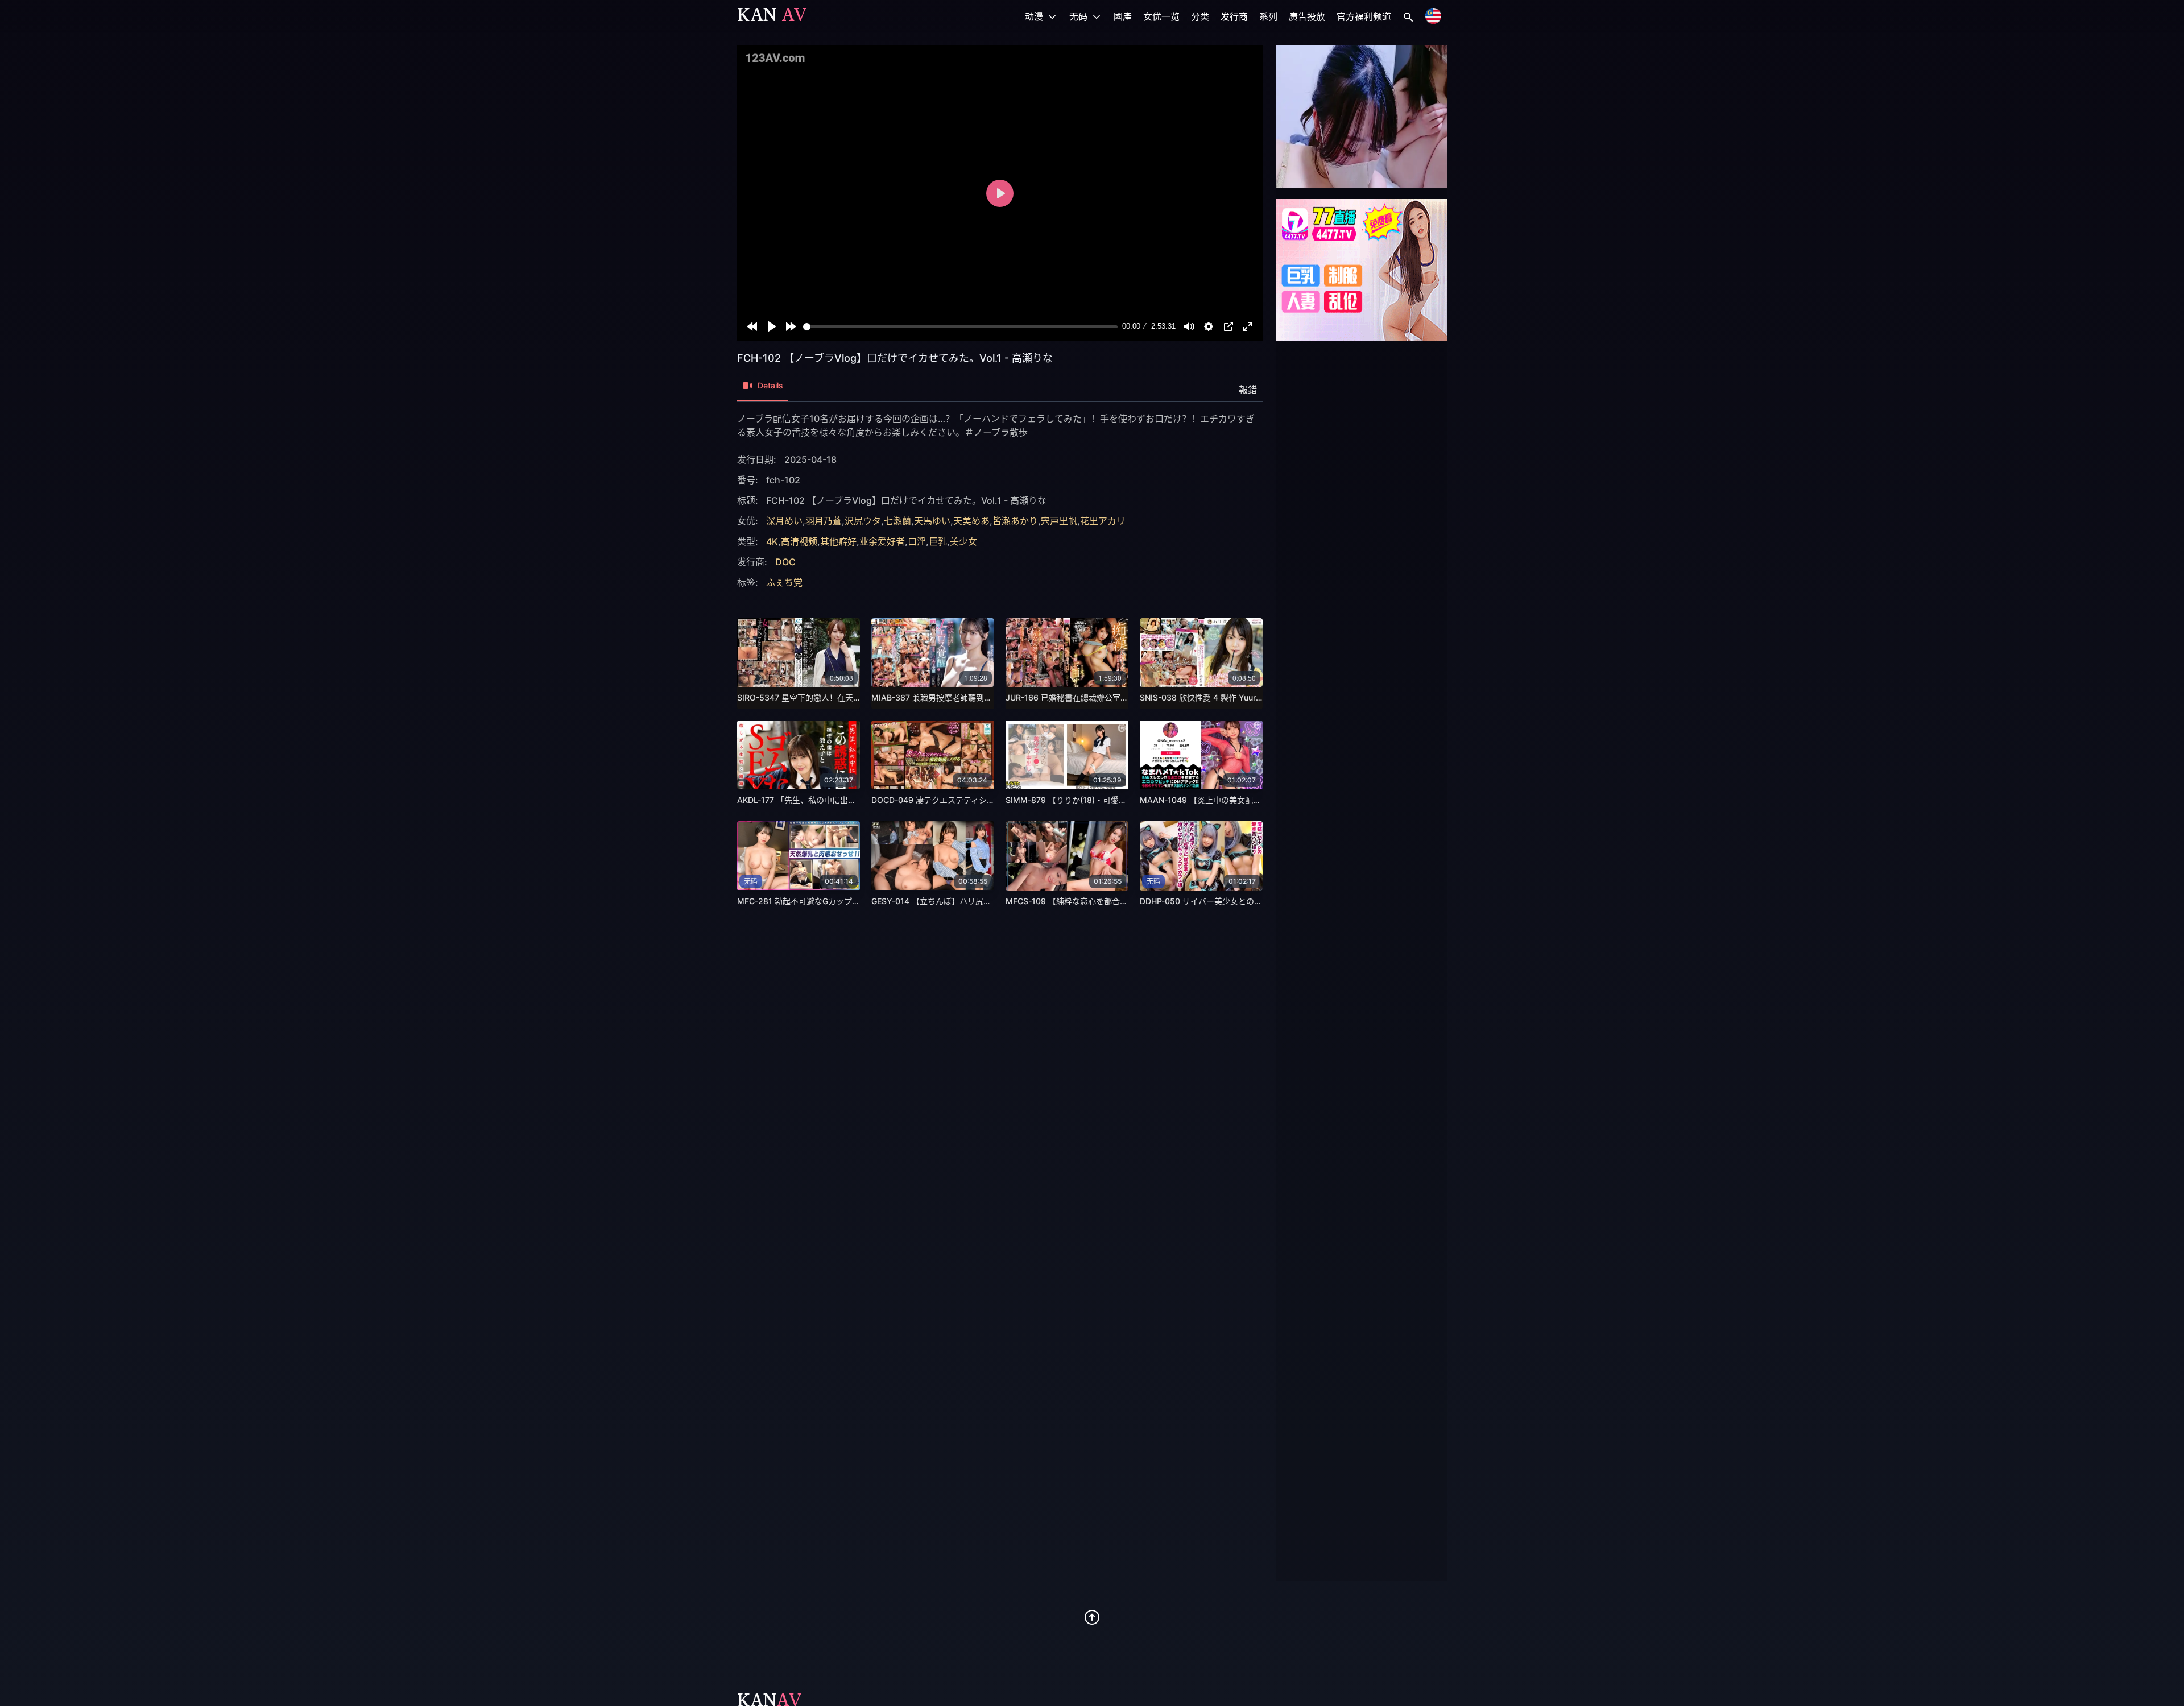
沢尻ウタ (863, 521)
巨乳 (938, 541)
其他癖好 (838, 541)
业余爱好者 (882, 541)
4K (772, 541)
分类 (1200, 16)
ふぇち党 (784, 582)
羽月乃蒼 (824, 521)
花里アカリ (1103, 521)
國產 (1123, 16)
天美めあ (971, 521)
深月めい (784, 521)
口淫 (917, 541)
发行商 (1234, 16)
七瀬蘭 (897, 521)
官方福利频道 (1364, 16)
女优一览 (1161, 16)
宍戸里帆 (1059, 521)
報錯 (1248, 390)
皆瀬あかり (1015, 521)
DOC (785, 562)
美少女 (963, 541)
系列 (1268, 16)
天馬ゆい (932, 521)
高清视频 (799, 541)
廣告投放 (1307, 16)
